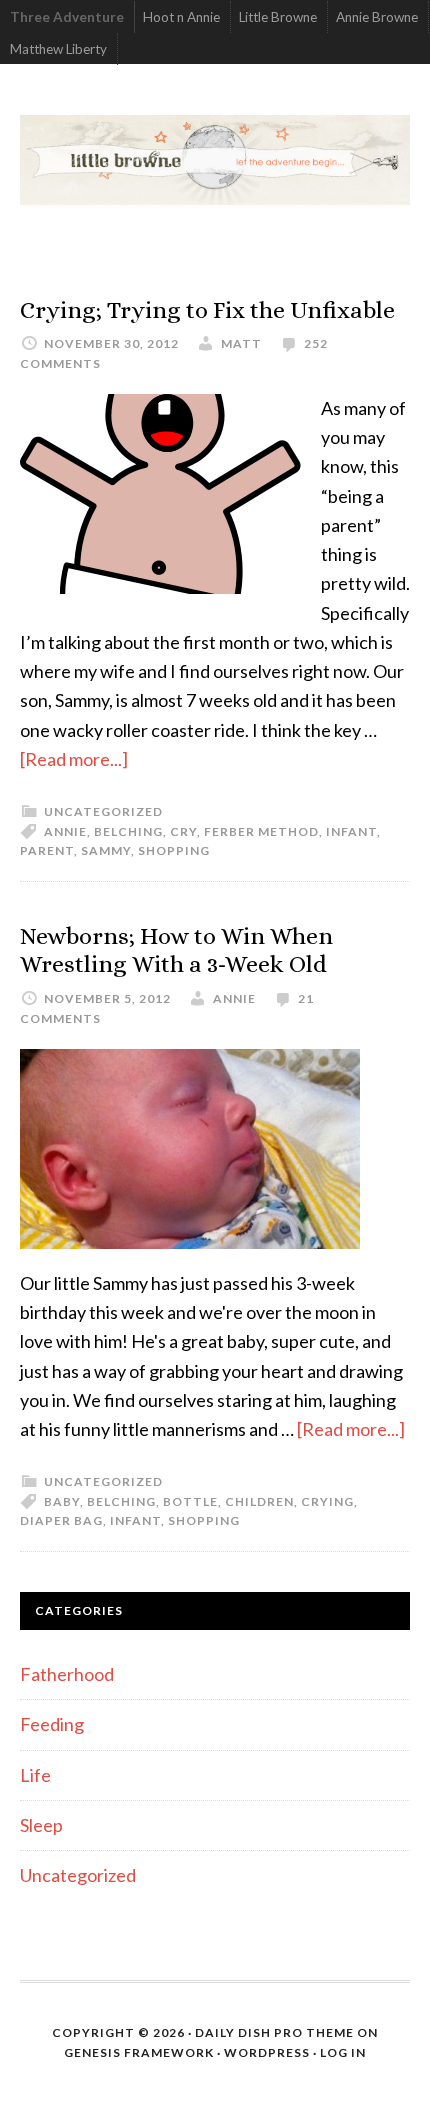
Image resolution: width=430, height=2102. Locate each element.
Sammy (106, 850)
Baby (62, 1501)
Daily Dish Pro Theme (274, 2032)
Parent (47, 850)
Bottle (190, 1501)
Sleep (41, 1825)
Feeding (52, 1724)
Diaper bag (61, 1520)
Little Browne (278, 17)
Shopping (174, 850)
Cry (183, 831)
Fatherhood (67, 1674)
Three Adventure (67, 17)
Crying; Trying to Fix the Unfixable (207, 310)
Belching (128, 831)
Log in (343, 2052)
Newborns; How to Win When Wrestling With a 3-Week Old (176, 950)
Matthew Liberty (58, 49)
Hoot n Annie (181, 17)
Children (259, 1501)
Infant (351, 831)
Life (35, 1775)
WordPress (267, 2052)
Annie (65, 831)
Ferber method (261, 831)
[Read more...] (74, 759)
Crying (327, 1501)
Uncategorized (103, 811)
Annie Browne (377, 17)
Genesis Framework (139, 2052)
